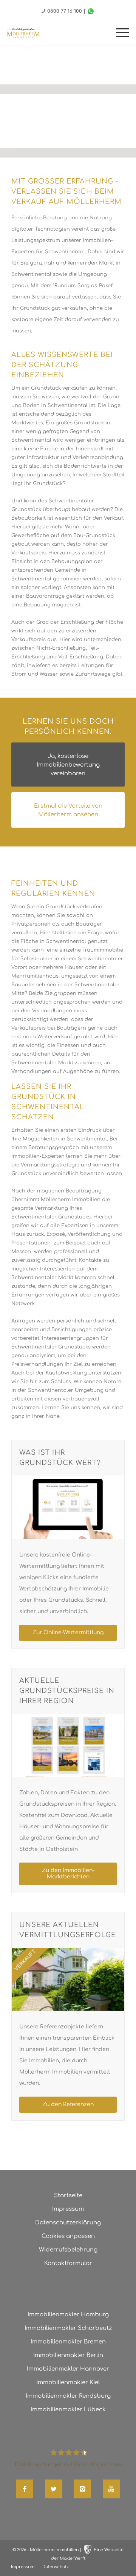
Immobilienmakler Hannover (68, 2369)
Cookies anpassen (68, 2236)
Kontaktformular (68, 2263)
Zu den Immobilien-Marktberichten (68, 1873)
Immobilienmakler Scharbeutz (68, 2328)
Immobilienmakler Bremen (68, 2342)
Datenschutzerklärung (68, 2223)
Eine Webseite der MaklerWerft (87, 2554)
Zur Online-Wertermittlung (68, 1632)
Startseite (68, 2196)
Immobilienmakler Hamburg (68, 2315)
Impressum (68, 2209)
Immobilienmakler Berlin (68, 2355)
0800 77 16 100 (65, 11)
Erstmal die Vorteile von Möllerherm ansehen (68, 810)
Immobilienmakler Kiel (68, 2382)
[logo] (23, 33)
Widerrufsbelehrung (68, 2250)
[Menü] (119, 33)
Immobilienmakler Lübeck (68, 2410)
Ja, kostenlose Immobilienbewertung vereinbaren (68, 765)
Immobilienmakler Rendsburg (68, 2396)
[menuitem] (119, 33)
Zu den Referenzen (68, 2104)
